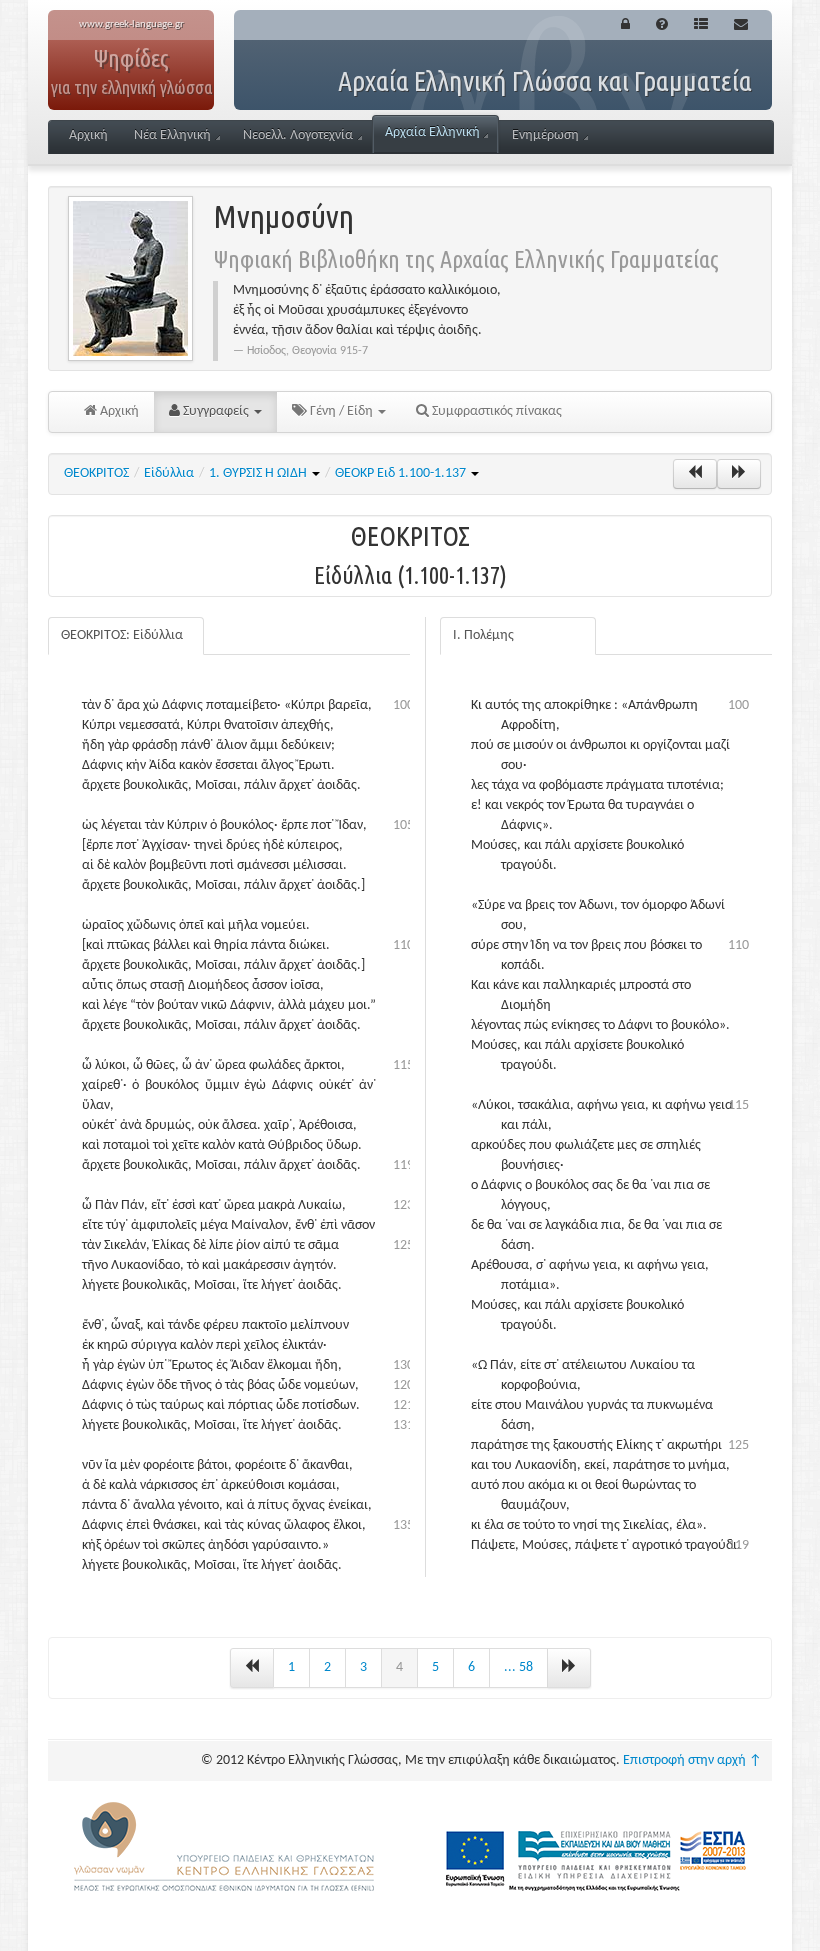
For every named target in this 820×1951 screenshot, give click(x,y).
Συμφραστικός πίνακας (495, 411)
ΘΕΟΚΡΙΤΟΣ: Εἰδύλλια (122, 635)
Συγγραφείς (216, 411)
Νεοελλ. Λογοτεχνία (298, 135)
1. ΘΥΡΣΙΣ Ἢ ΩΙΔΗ (259, 473)
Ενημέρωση (545, 135)
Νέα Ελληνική (172, 135)
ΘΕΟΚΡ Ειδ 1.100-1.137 (402, 473)
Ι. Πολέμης (483, 635)
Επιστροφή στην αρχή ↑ (692, 1760)
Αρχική (88, 135)
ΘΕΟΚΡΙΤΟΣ (96, 473)
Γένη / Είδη (341, 411)
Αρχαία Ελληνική (432, 132)
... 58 (518, 1667)
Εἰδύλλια (169, 473)
